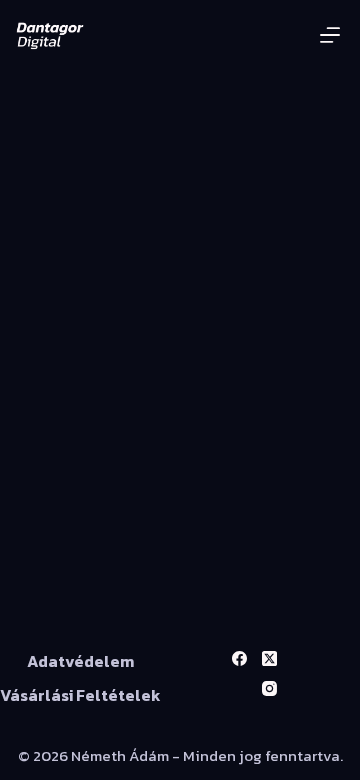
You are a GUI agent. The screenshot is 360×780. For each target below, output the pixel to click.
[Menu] (330, 35)
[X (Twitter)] (269, 658)
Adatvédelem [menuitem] (80, 661)
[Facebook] (239, 658)
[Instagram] (269, 688)
